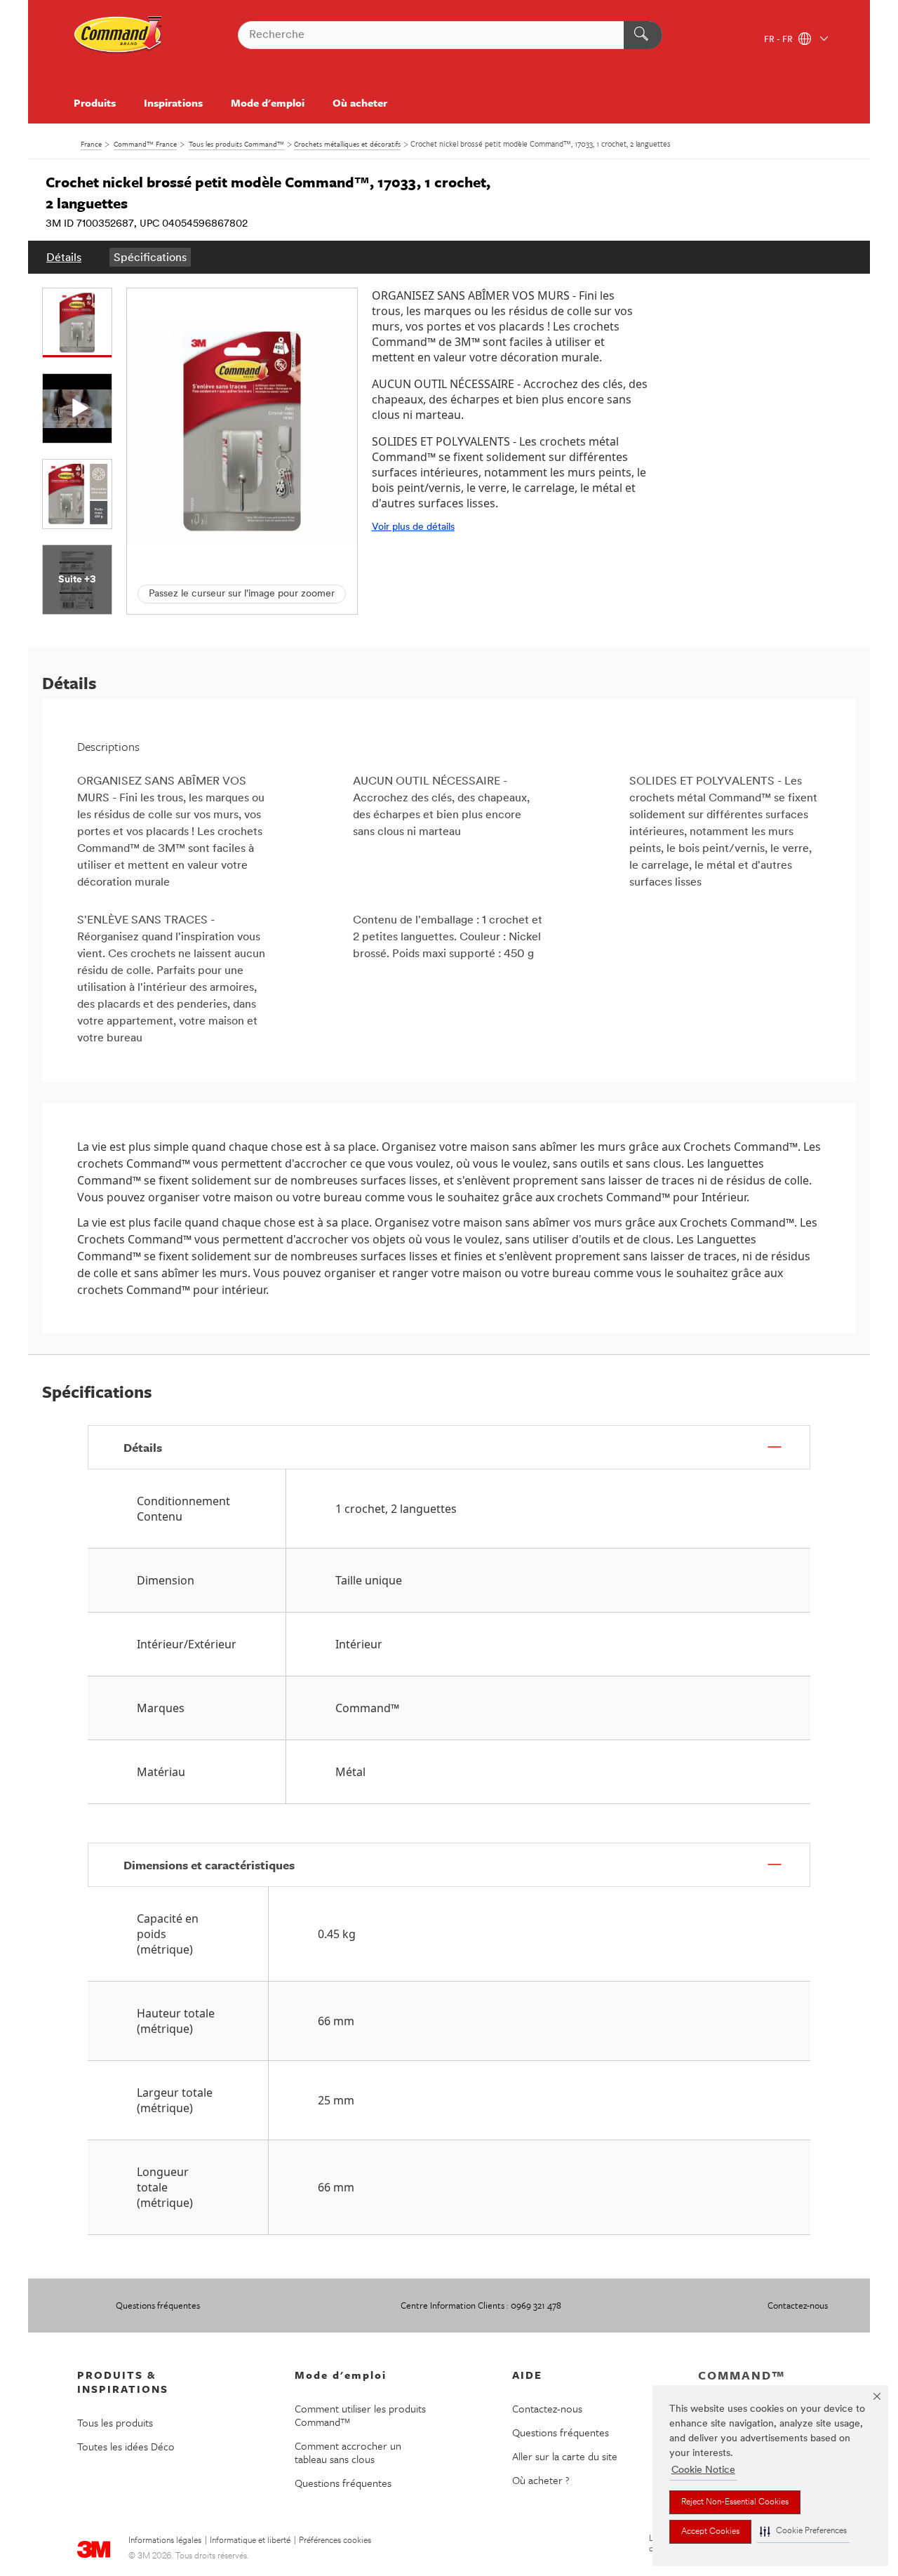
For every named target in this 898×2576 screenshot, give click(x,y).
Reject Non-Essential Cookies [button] (735, 2502)
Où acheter (360, 102)
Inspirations (173, 102)
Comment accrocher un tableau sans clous (348, 2452)
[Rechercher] (643, 35)
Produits (95, 102)
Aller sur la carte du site (565, 2456)
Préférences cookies (335, 2541)
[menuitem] (64, 257)
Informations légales (165, 2541)
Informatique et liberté (250, 2541)
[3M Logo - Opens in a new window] (119, 35)
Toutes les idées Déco (126, 2446)
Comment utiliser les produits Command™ (360, 2415)
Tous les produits (115, 2422)
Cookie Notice (703, 2470)
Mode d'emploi (268, 102)
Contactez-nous (798, 2305)
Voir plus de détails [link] (413, 527)
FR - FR (779, 40)
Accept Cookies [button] (710, 2532)
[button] (803, 2531)
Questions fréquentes (158, 2305)
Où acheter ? (541, 2480)
